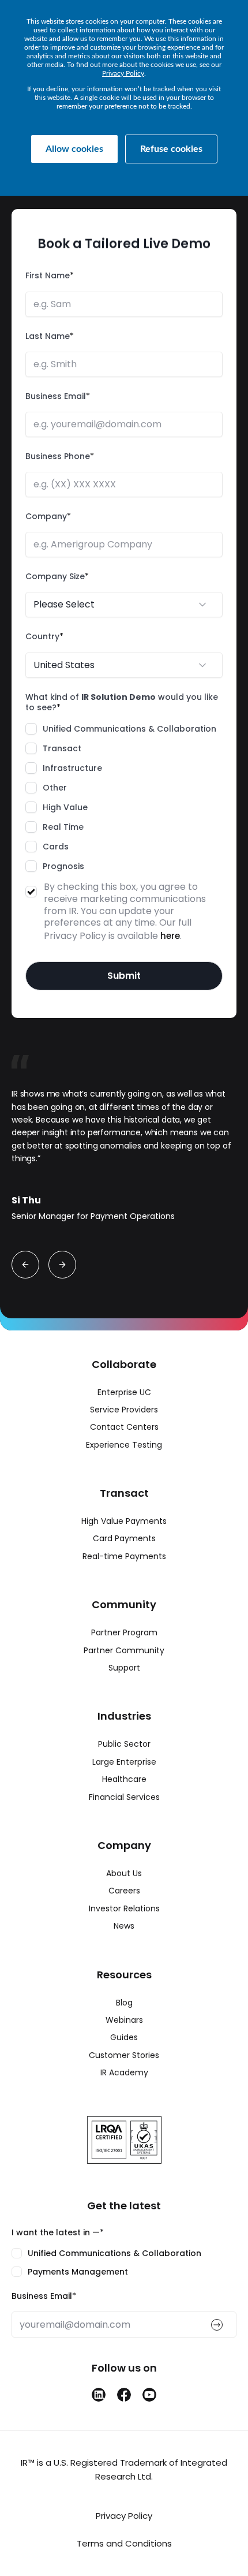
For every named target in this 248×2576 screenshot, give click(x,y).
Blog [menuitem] (124, 2003)
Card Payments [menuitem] (124, 1538)
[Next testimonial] (62, 1265)
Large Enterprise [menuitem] (124, 1762)
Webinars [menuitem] (124, 2020)
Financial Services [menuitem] (124, 1797)
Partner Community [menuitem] (124, 1650)
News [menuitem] (124, 1926)
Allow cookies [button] (74, 149)
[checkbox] (124, 797)
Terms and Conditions (124, 2543)
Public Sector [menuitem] (124, 1744)
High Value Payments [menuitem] (124, 1521)
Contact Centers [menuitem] (124, 1427)
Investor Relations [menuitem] (124, 1908)
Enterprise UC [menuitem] (124, 1392)
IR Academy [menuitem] (124, 2072)
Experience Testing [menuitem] (124, 1445)
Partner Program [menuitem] (124, 1632)
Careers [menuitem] (124, 1891)
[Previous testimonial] (25, 1265)
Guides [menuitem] (124, 2037)
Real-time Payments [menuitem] (124, 1556)
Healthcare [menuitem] (124, 1779)
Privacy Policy (123, 73)
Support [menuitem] (124, 1668)
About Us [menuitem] (124, 1873)
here (170, 936)
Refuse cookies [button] (171, 149)
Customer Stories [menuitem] (124, 2055)
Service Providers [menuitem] (124, 1410)
